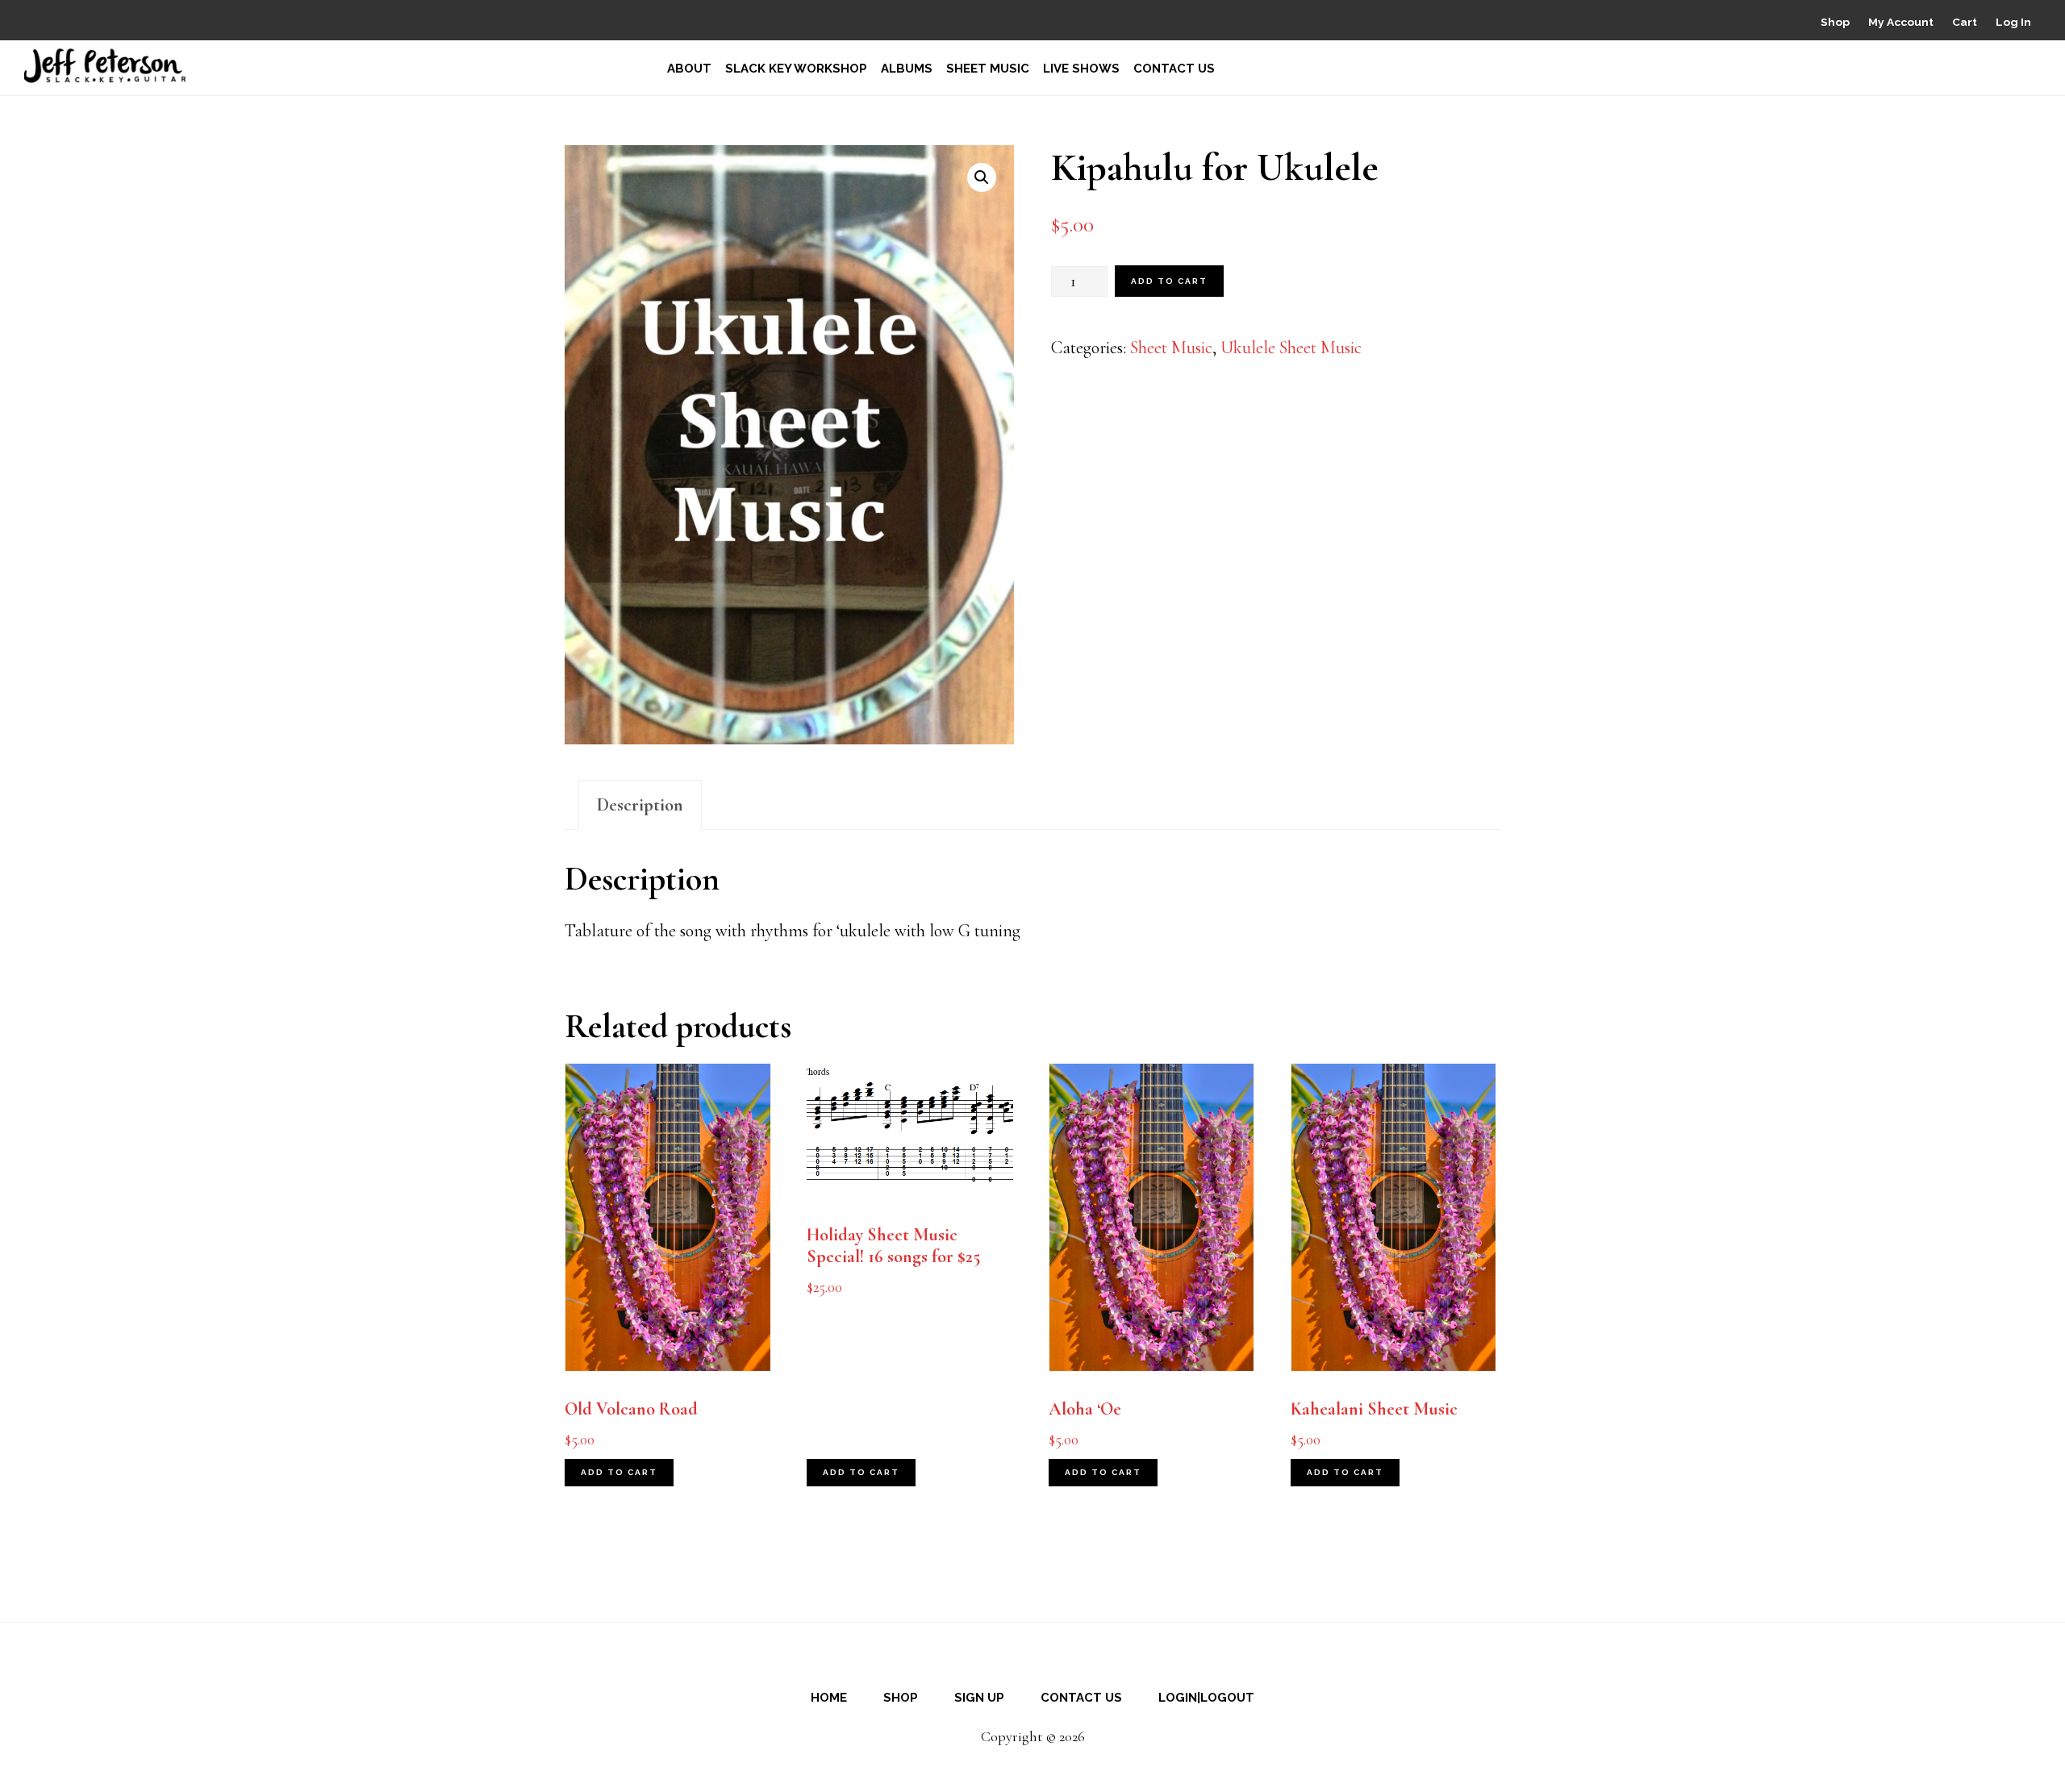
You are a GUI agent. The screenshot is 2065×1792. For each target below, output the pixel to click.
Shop (1835, 22)
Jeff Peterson (105, 66)
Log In (2013, 22)
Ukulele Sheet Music (1291, 348)
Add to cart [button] (619, 1472)
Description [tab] (640, 805)
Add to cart (1169, 281)
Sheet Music (1171, 348)
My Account (1901, 22)
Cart (1965, 22)
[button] (982, 177)
